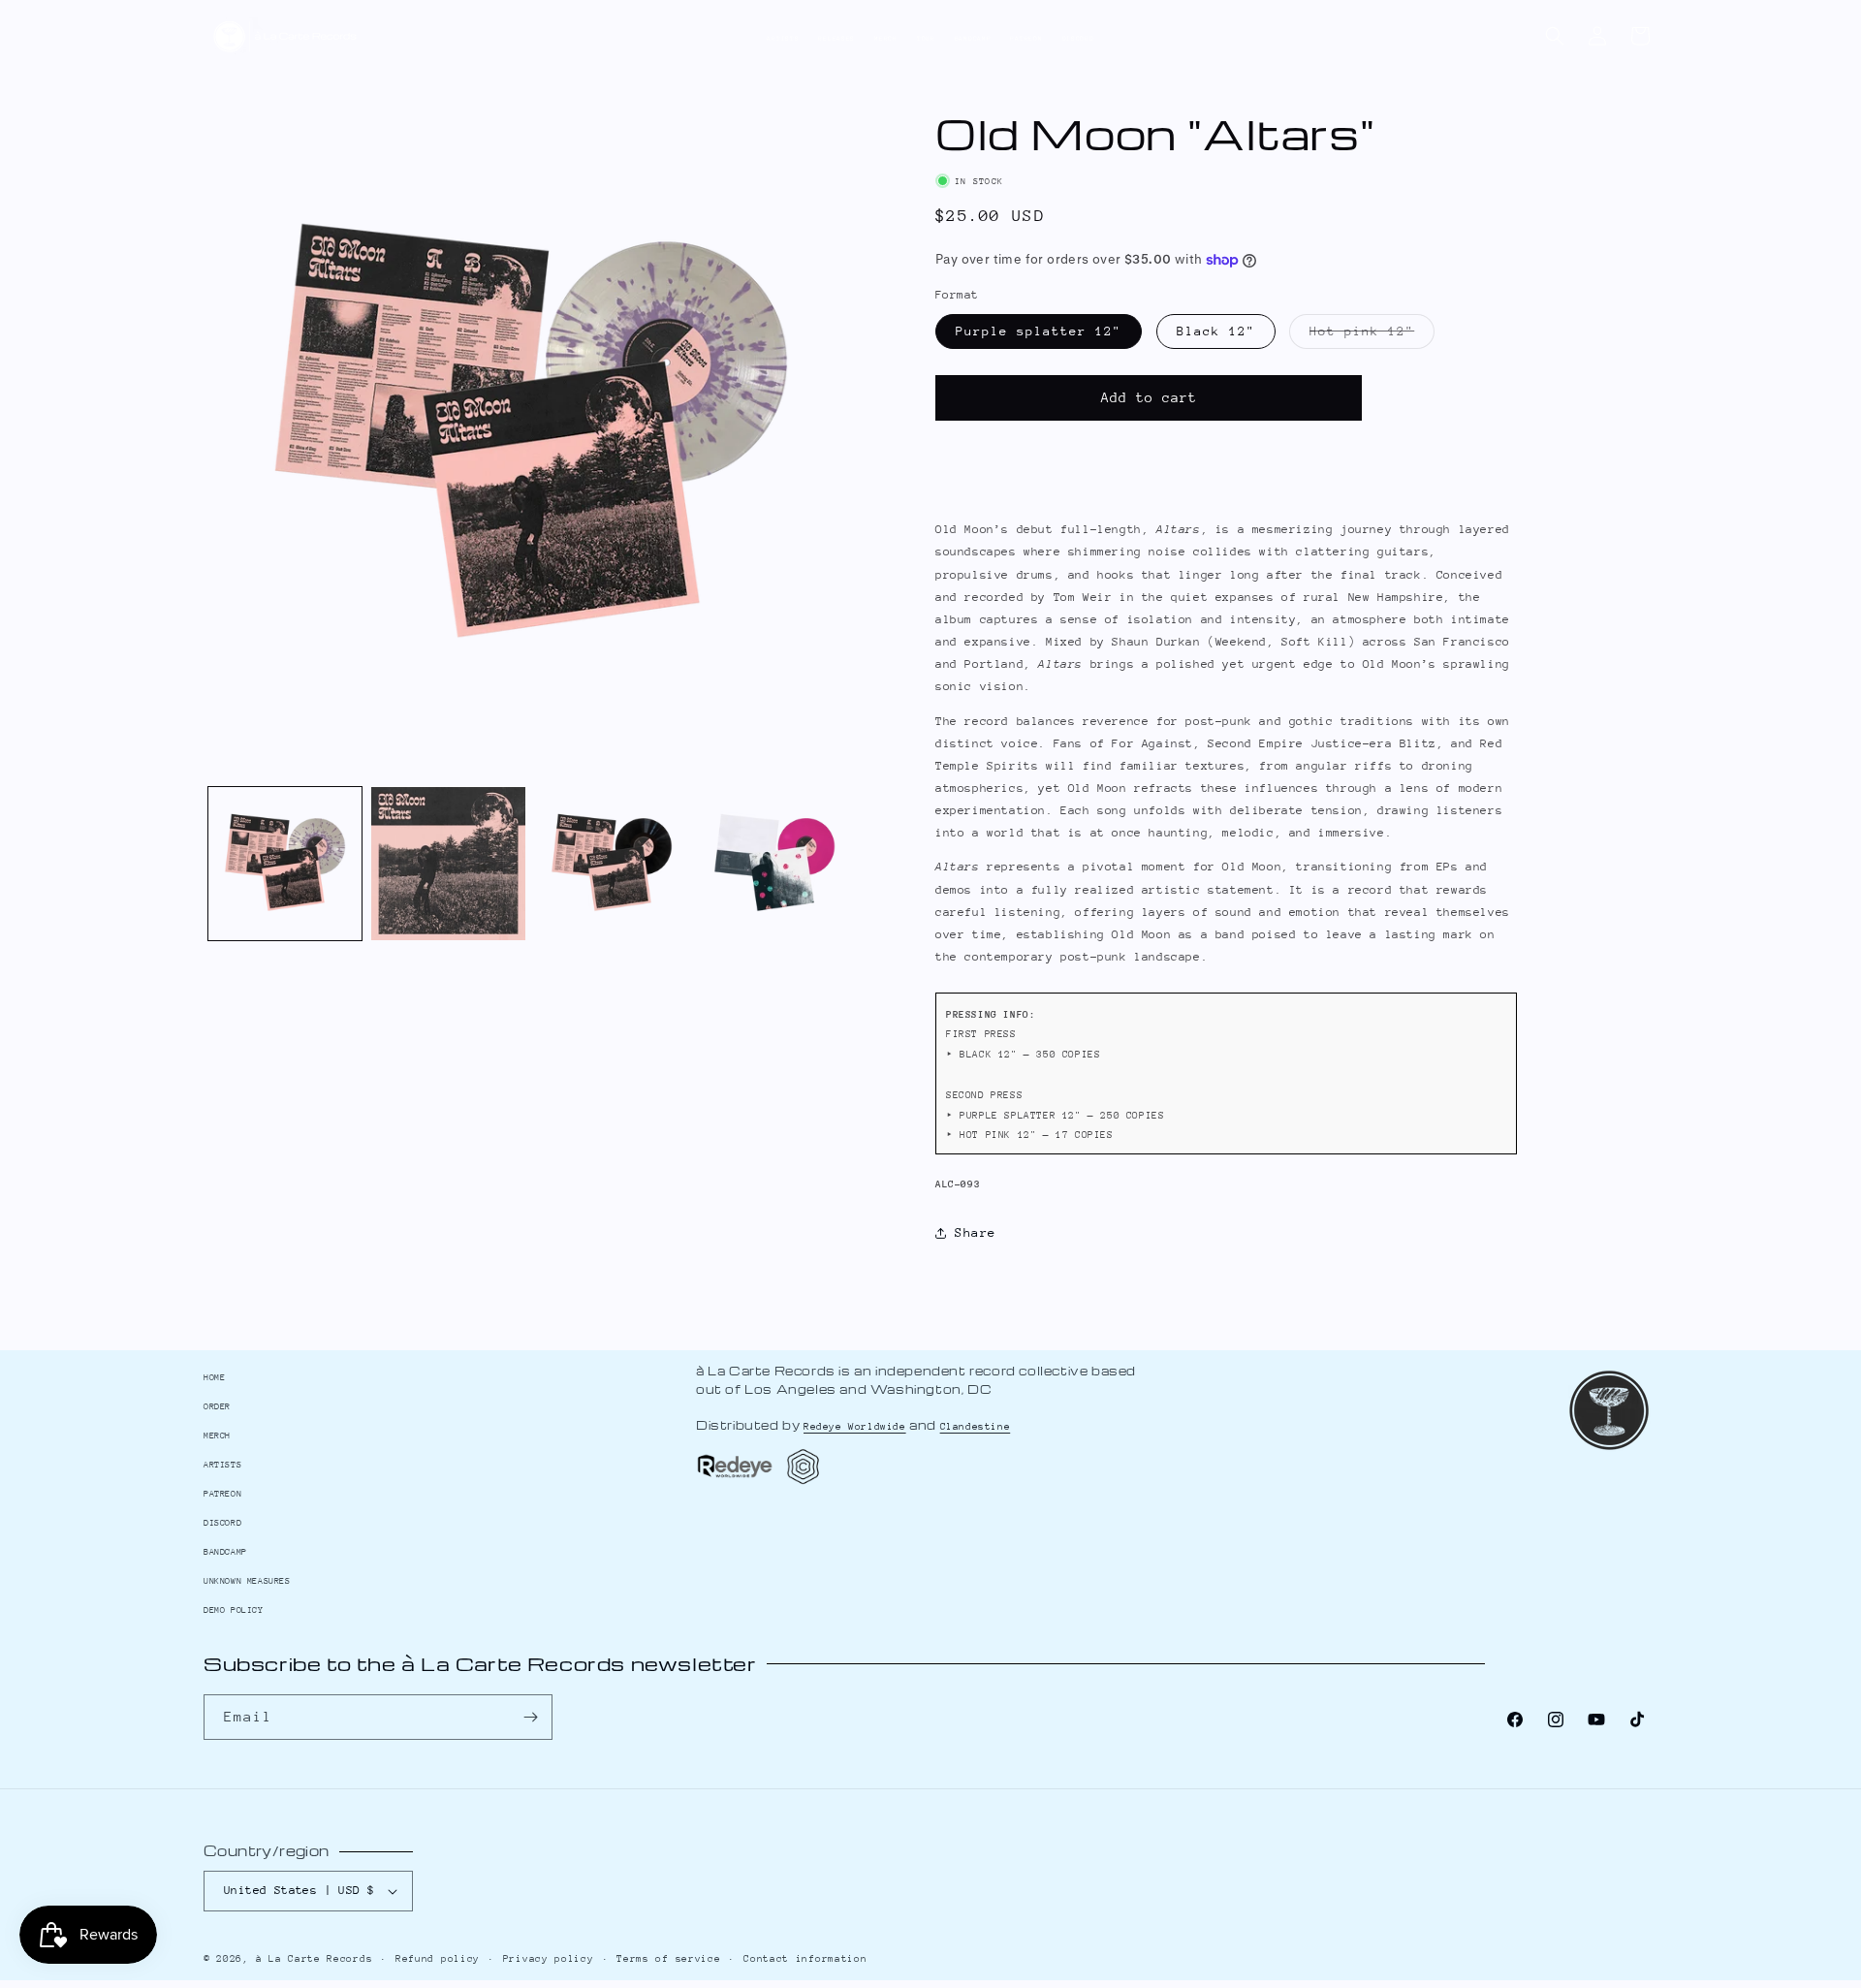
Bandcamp (973, 38)
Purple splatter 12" (1039, 331)
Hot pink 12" (1372, 336)
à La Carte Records (315, 1959)
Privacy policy (549, 1959)
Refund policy (438, 1959)
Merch (886, 38)
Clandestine (976, 1427)
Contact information (805, 1959)
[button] (1555, 36)
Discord (1078, 38)
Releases (836, 38)
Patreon (1026, 38)
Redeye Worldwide (855, 1427)
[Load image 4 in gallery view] (774, 864)
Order (217, 1406)
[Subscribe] (530, 1717)
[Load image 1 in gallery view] (285, 864)
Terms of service (668, 1959)
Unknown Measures (247, 1580)
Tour (926, 38)
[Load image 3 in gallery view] (612, 864)
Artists (783, 38)
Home (214, 1377)
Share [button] (976, 1232)
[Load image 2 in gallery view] (448, 864)
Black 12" (1216, 331)
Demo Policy (234, 1609)
